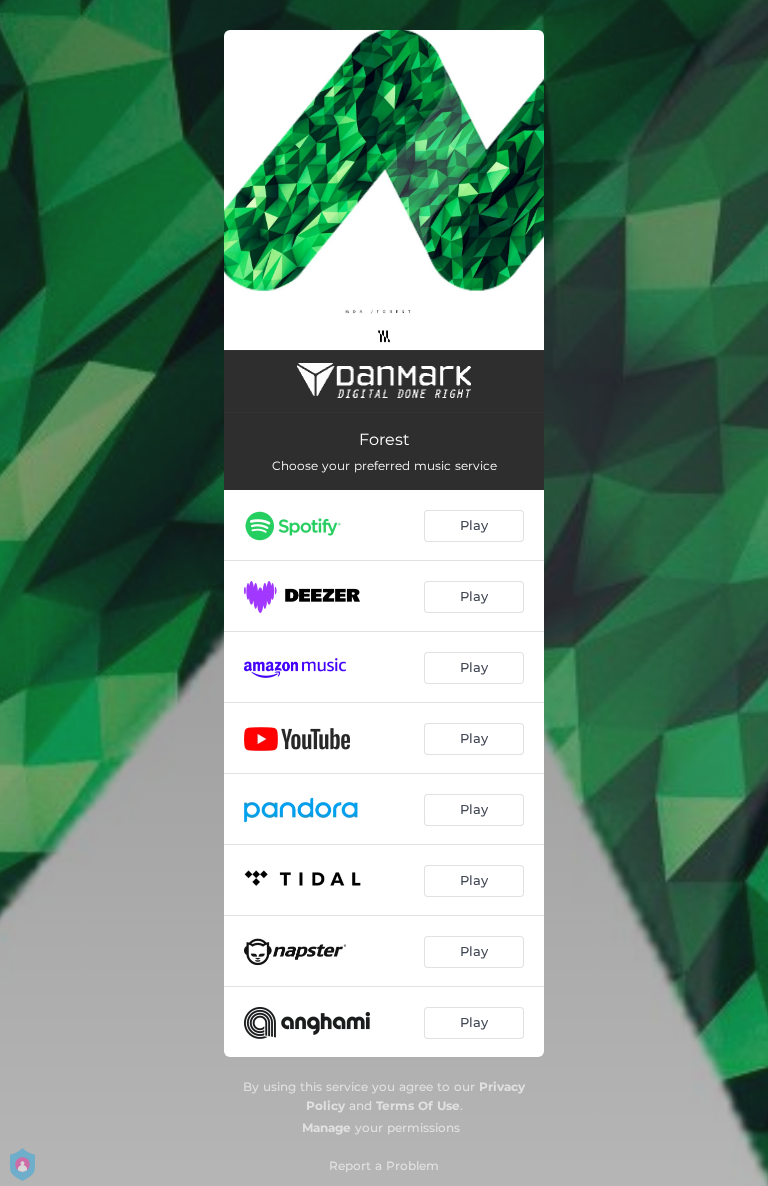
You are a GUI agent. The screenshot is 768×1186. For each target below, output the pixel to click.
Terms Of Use (418, 1105)
